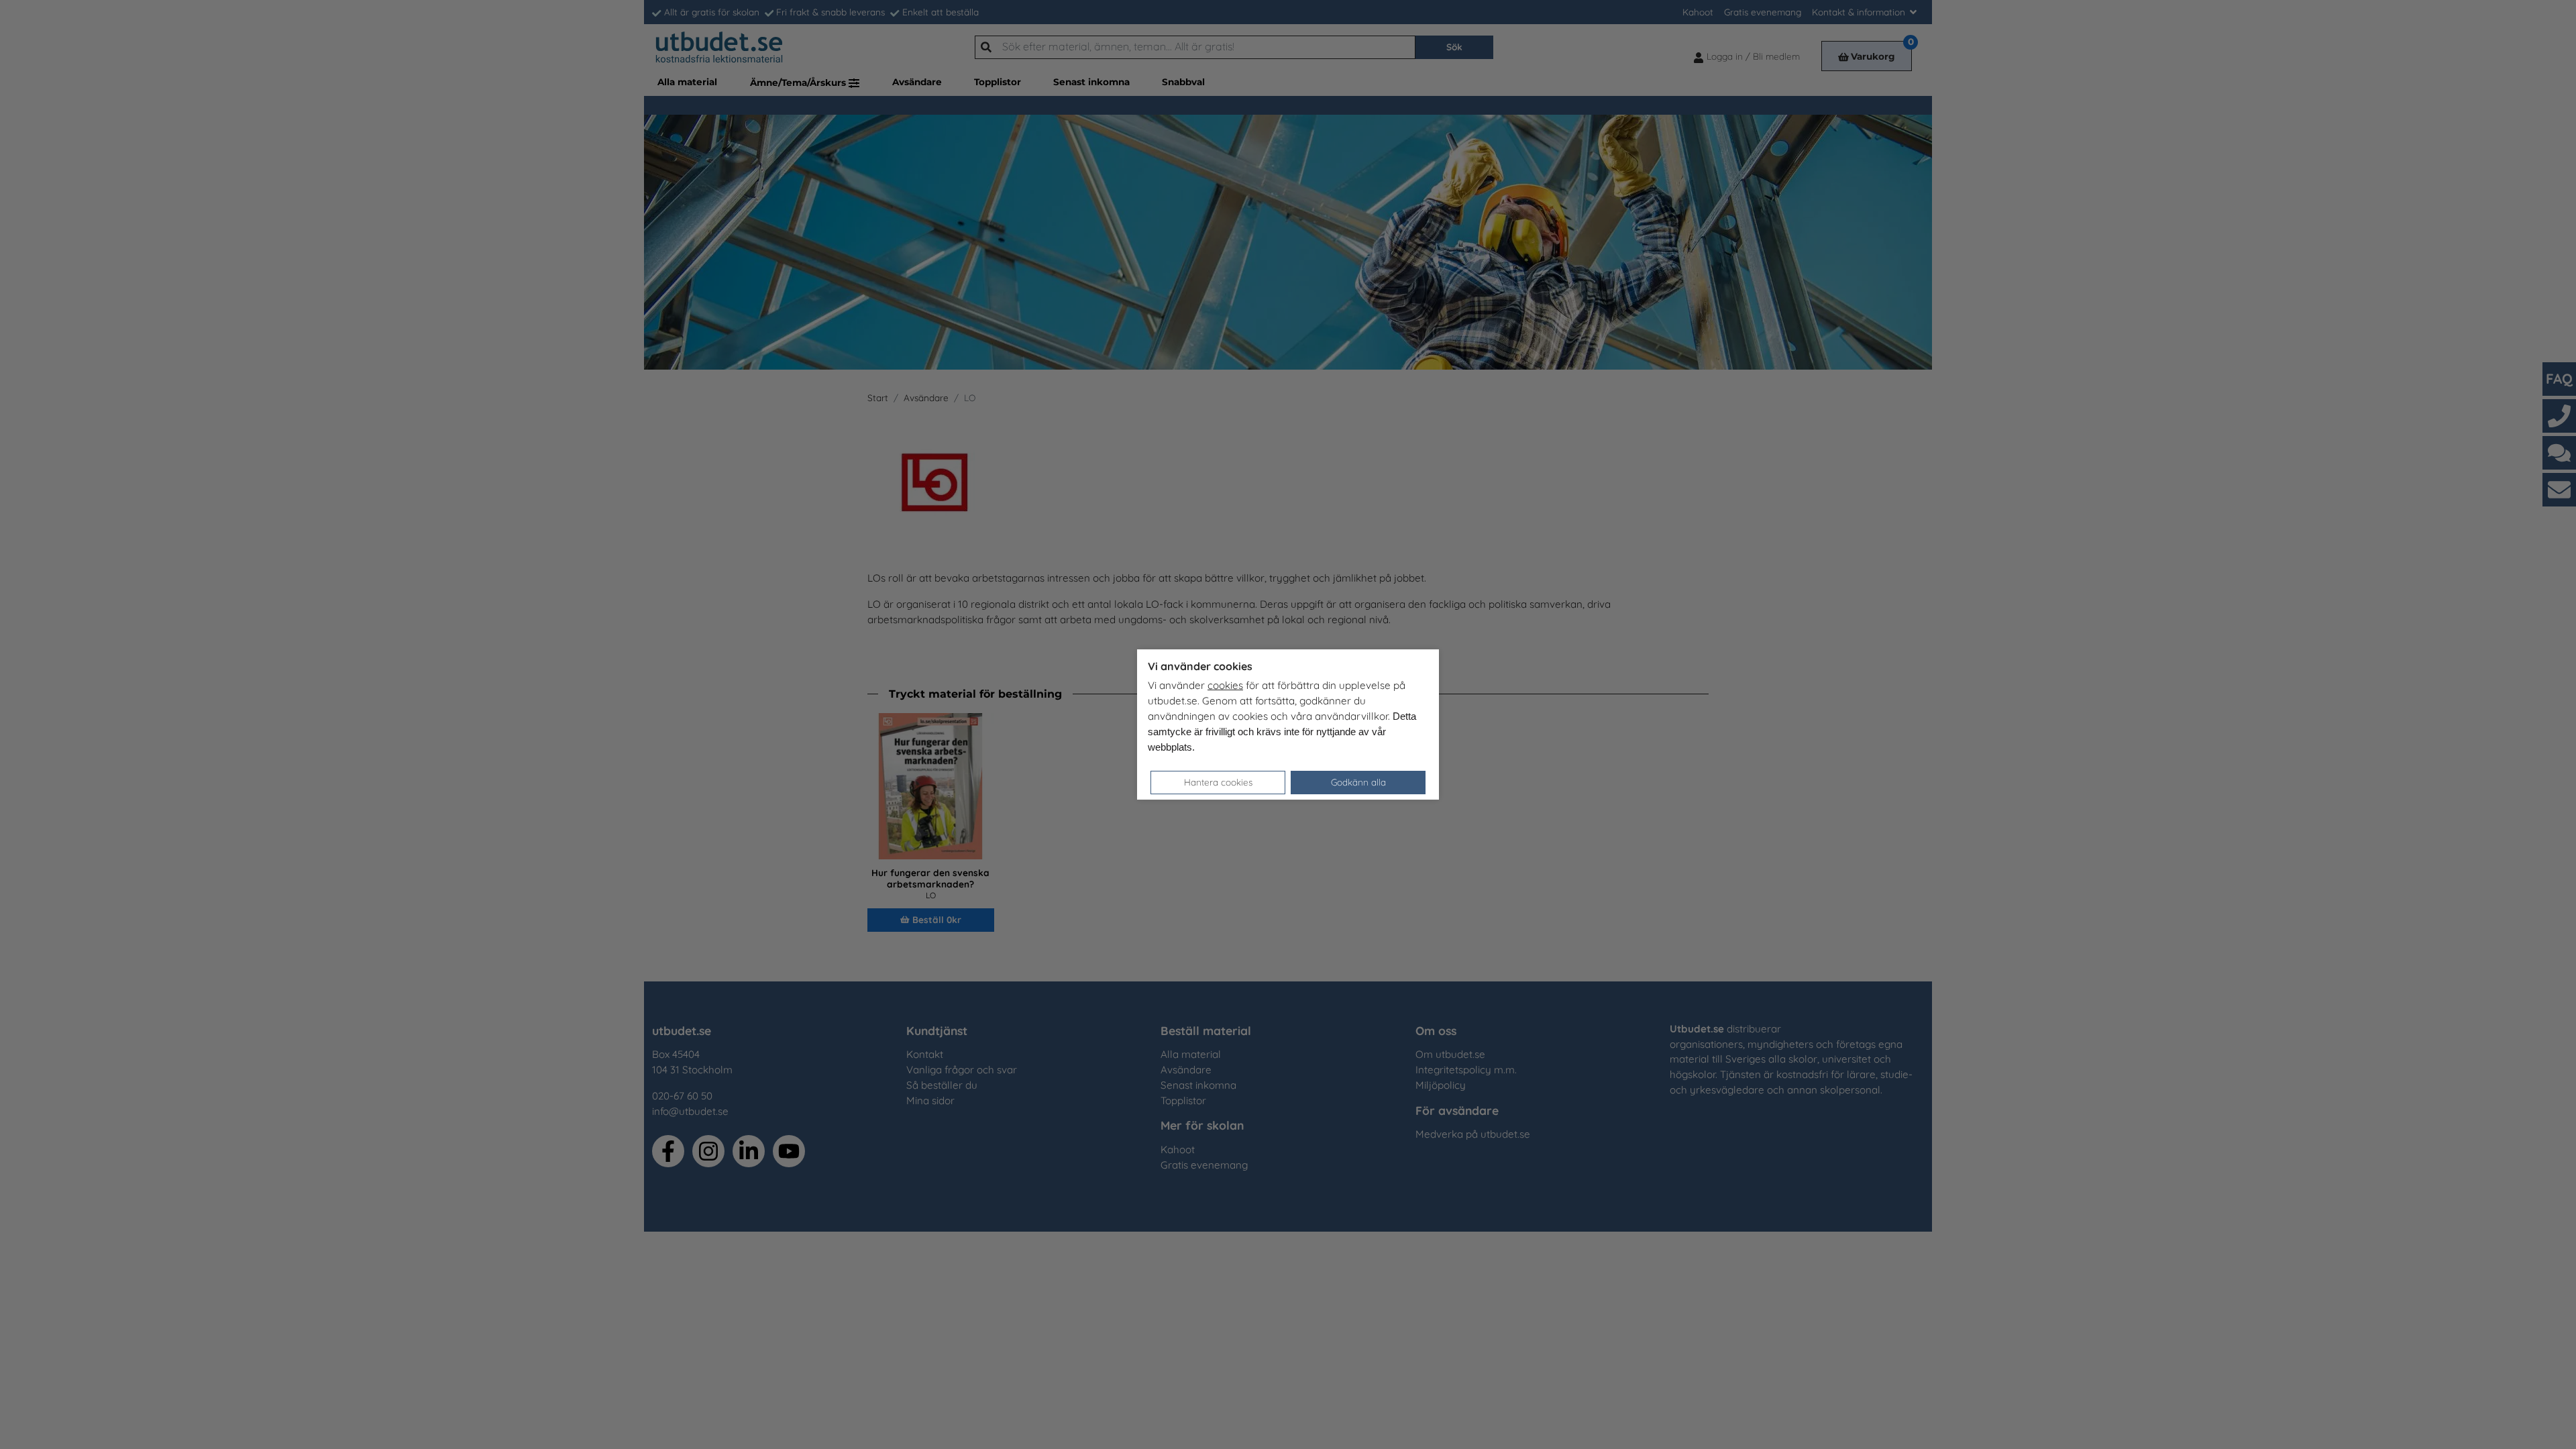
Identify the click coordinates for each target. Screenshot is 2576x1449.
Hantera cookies (1218, 782)
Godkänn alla (1358, 782)
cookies (1225, 685)
